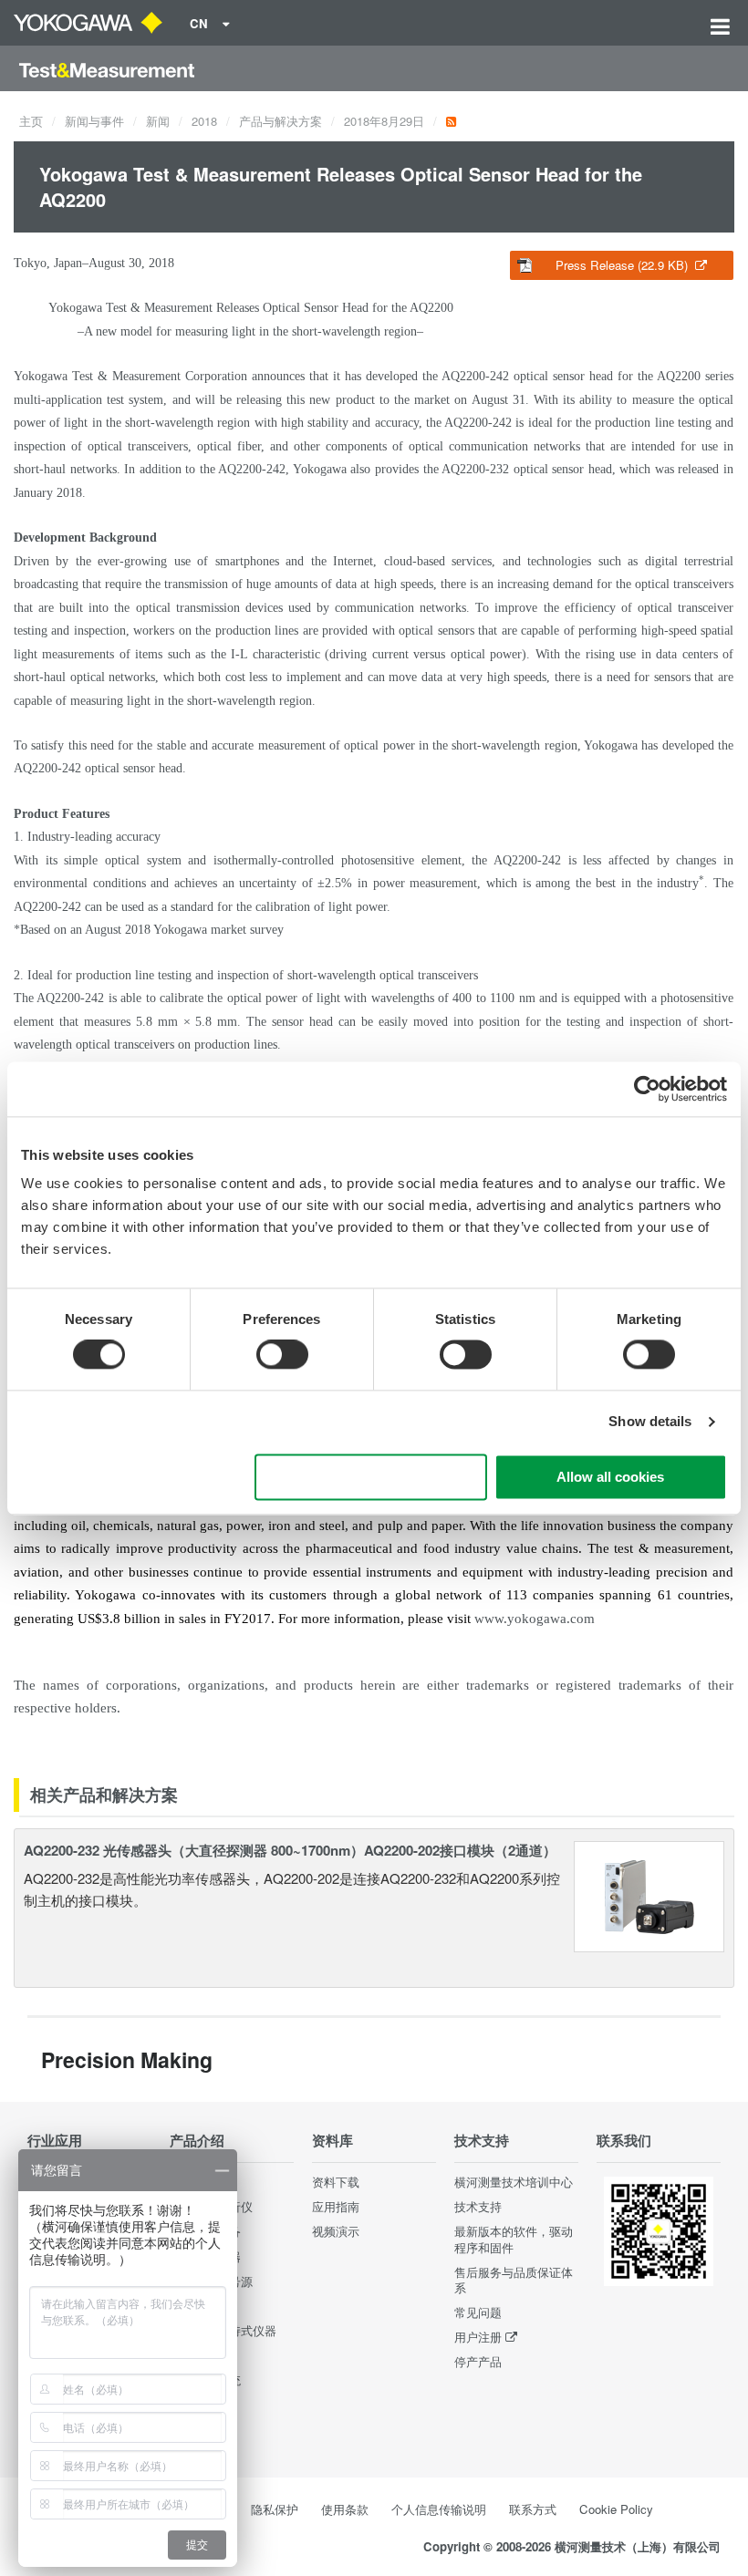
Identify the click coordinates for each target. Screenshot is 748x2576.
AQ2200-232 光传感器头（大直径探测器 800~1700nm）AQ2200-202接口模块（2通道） (290, 1850)
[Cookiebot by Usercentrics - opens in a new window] (647, 1089)
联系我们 (624, 2140)
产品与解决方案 (280, 121)
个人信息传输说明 (439, 2509)
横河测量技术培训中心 (514, 2182)
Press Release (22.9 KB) (623, 265)
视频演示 (336, 2231)
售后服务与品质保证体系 (514, 2280)
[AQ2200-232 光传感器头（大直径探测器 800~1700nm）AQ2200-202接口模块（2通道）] (649, 1894)
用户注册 (478, 2337)
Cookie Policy (616, 2509)
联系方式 (533, 2509)
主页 (31, 121)
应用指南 (336, 2206)
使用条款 (345, 2509)
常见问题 (478, 2312)
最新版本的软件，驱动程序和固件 (514, 2239)
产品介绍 (197, 2140)
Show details (650, 1422)
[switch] (282, 1355)
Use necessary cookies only (370, 1477)
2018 (204, 121)
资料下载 (336, 2182)
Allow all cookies (610, 1477)
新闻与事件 (94, 121)
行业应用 (55, 2140)
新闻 (158, 121)
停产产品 (478, 2361)
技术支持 (482, 2140)
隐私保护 (275, 2509)
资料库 (332, 2140)
